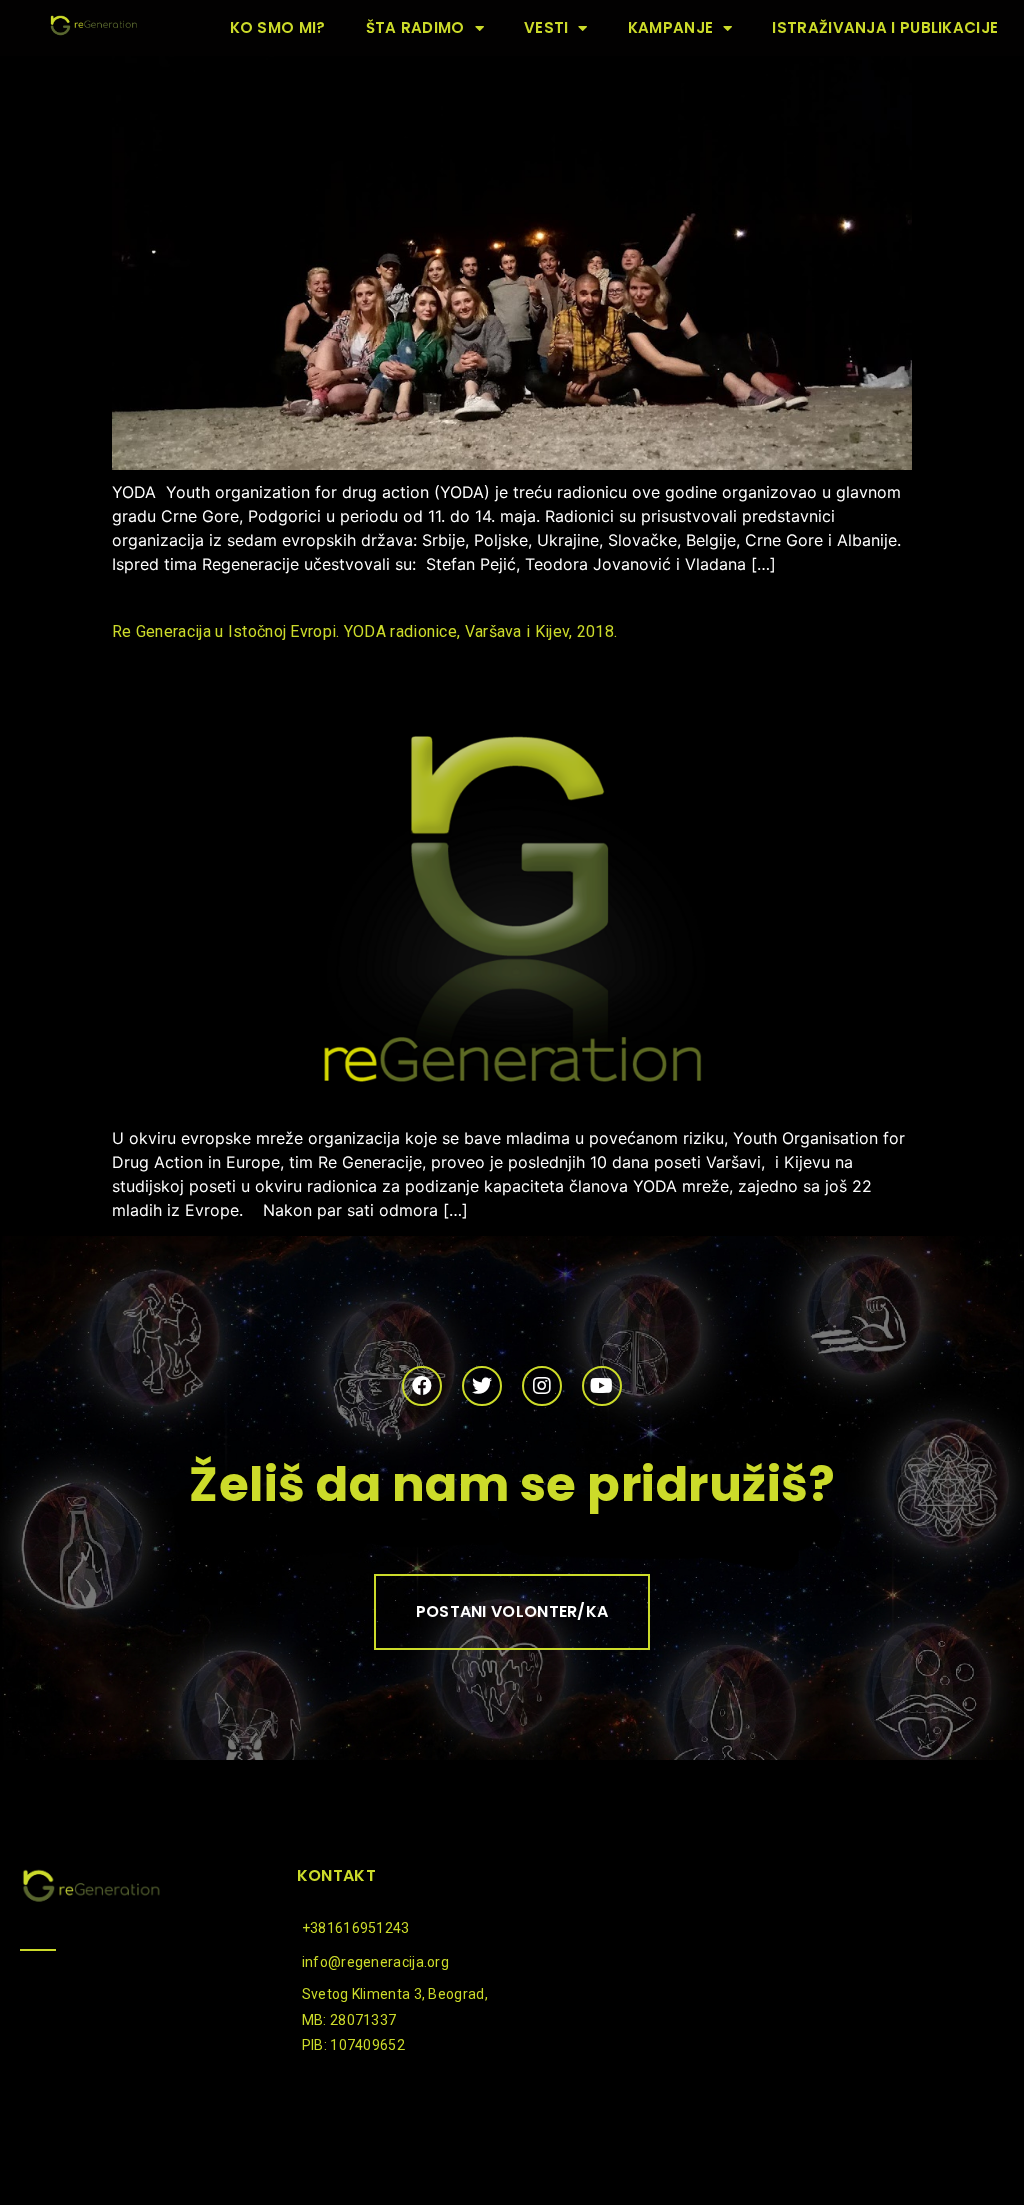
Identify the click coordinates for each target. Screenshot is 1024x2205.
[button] (512, 1612)
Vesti (546, 27)
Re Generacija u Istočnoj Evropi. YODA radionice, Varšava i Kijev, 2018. (364, 631)
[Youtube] (602, 1386)
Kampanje (670, 27)
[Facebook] (422, 1386)
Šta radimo (415, 27)
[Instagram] (542, 1386)
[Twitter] (482, 1386)
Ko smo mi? (278, 27)
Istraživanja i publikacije (885, 27)
